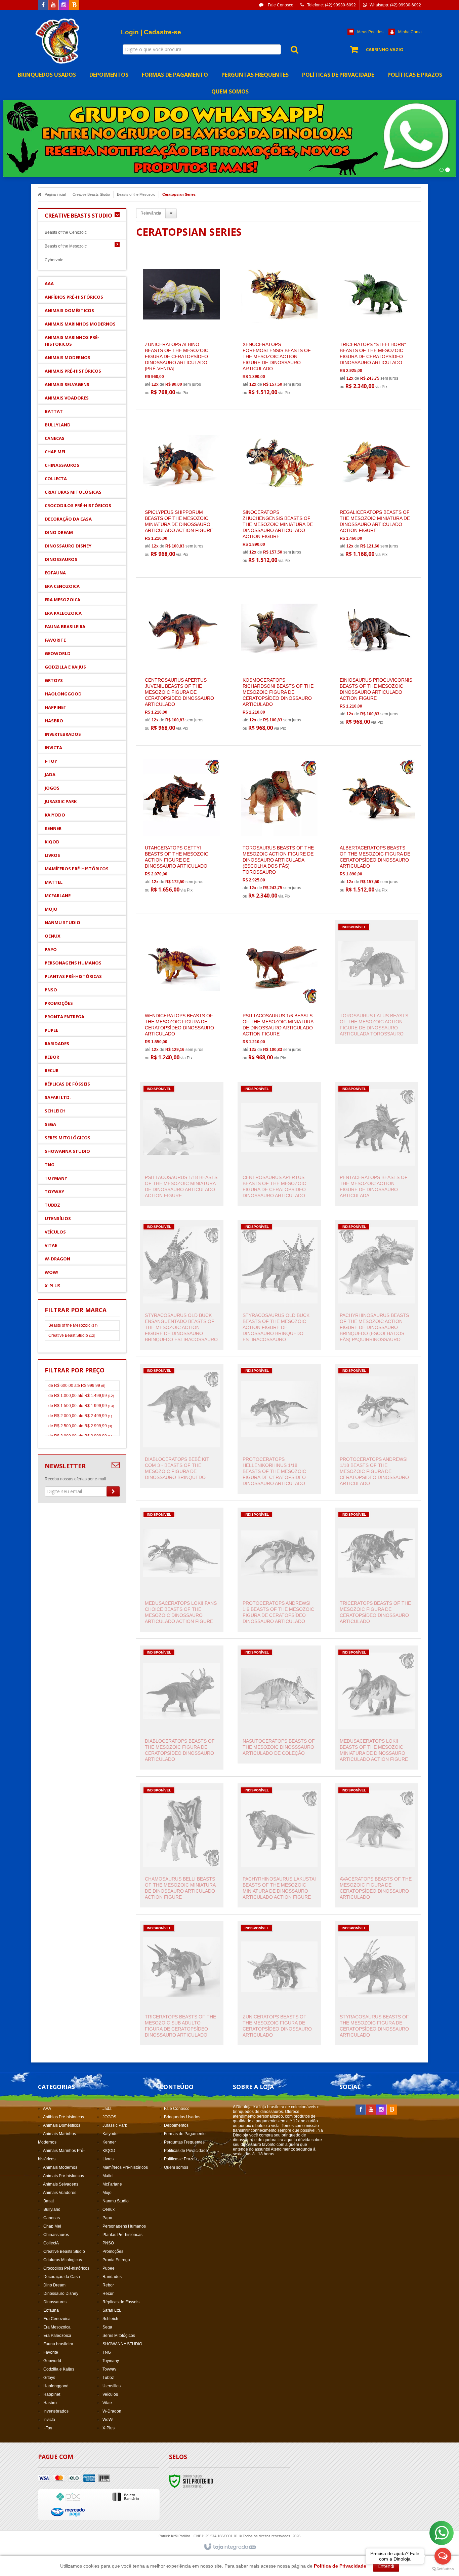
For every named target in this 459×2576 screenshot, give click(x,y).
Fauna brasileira (58, 2344)
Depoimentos (176, 2125)
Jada (107, 2109)
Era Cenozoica (57, 2319)
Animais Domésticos (62, 2125)
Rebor (108, 2285)
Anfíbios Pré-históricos (64, 2117)
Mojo (107, 2193)
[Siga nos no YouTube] (371, 2110)
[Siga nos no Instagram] (64, 5)
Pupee (109, 2268)
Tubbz (108, 2378)
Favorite (51, 2352)
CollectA (51, 2243)
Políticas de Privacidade (186, 2151)
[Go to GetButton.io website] (443, 2569)
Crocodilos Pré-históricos (66, 2268)
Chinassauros (56, 2235)
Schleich (110, 2319)
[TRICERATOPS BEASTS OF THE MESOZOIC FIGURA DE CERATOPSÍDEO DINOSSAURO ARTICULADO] (376, 1570)
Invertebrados (56, 2411)
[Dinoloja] (58, 41)
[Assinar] (113, 1491)
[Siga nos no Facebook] (43, 5)
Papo (107, 2218)
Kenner (109, 2142)
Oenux (109, 2209)
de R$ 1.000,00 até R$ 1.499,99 (81, 1396)
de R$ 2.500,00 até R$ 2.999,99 (80, 1426)
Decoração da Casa (62, 2277)
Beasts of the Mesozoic (136, 194)
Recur (108, 2294)
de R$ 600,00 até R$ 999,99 (77, 1386)
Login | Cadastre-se (151, 32)
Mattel (108, 2176)
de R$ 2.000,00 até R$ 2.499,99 (80, 1416)
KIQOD (109, 2151)
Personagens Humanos (124, 2226)
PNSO (108, 2243)
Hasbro (50, 2403)
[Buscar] (291, 49)
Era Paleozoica (57, 2336)
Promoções (113, 2251)
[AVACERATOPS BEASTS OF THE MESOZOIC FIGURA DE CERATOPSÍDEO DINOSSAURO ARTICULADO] (376, 1845)
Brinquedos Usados (182, 2117)
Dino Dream (54, 2285)
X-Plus (109, 2428)
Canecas (52, 2218)
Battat (49, 2201)
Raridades (112, 2277)
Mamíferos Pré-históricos (125, 2167)
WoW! (108, 2420)
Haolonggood (56, 2386)
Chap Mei (52, 2226)
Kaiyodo (110, 2134)
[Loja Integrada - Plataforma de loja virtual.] (230, 2547)
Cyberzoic (54, 260)
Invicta (49, 2420)
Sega (107, 2327)
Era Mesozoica (57, 2327)
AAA (47, 2109)
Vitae (107, 2403)
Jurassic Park (115, 2125)
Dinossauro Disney (61, 2294)
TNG (107, 2352)
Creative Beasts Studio (91, 194)
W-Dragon (112, 2411)
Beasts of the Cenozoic (66, 232)
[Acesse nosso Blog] (74, 5)
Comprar (185, 363)
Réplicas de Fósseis (121, 2302)
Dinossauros (55, 2302)
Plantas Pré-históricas (122, 2235)
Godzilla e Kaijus (59, 2369)
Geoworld (52, 2361)
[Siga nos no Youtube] (53, 5)
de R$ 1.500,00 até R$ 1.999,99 (81, 1406)
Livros (108, 2159)
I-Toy (48, 2428)
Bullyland (52, 2209)
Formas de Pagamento (185, 2134)
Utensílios (112, 2386)
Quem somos (176, 2167)
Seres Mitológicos (119, 2336)
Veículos (110, 2394)
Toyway (109, 2369)
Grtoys (49, 2378)
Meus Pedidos (370, 32)
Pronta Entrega (116, 2260)
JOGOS (109, 2117)
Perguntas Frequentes (184, 2142)
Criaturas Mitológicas (63, 2260)
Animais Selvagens (61, 2184)
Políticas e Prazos (180, 2159)
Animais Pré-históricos (64, 2176)
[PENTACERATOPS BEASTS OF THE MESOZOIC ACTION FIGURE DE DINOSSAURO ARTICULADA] (376, 1144)
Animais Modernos (60, 2167)
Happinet (52, 2394)
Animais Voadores (60, 2193)
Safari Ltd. (112, 2310)
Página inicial (55, 194)
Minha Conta (410, 32)
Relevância (151, 213)
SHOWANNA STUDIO (122, 2344)
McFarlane (112, 2184)
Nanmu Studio (116, 2201)
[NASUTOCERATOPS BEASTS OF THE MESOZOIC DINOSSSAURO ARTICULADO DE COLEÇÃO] (279, 1704)
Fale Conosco (280, 5)
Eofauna (51, 2310)
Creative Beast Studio (72, 1335)
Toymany (111, 2361)
